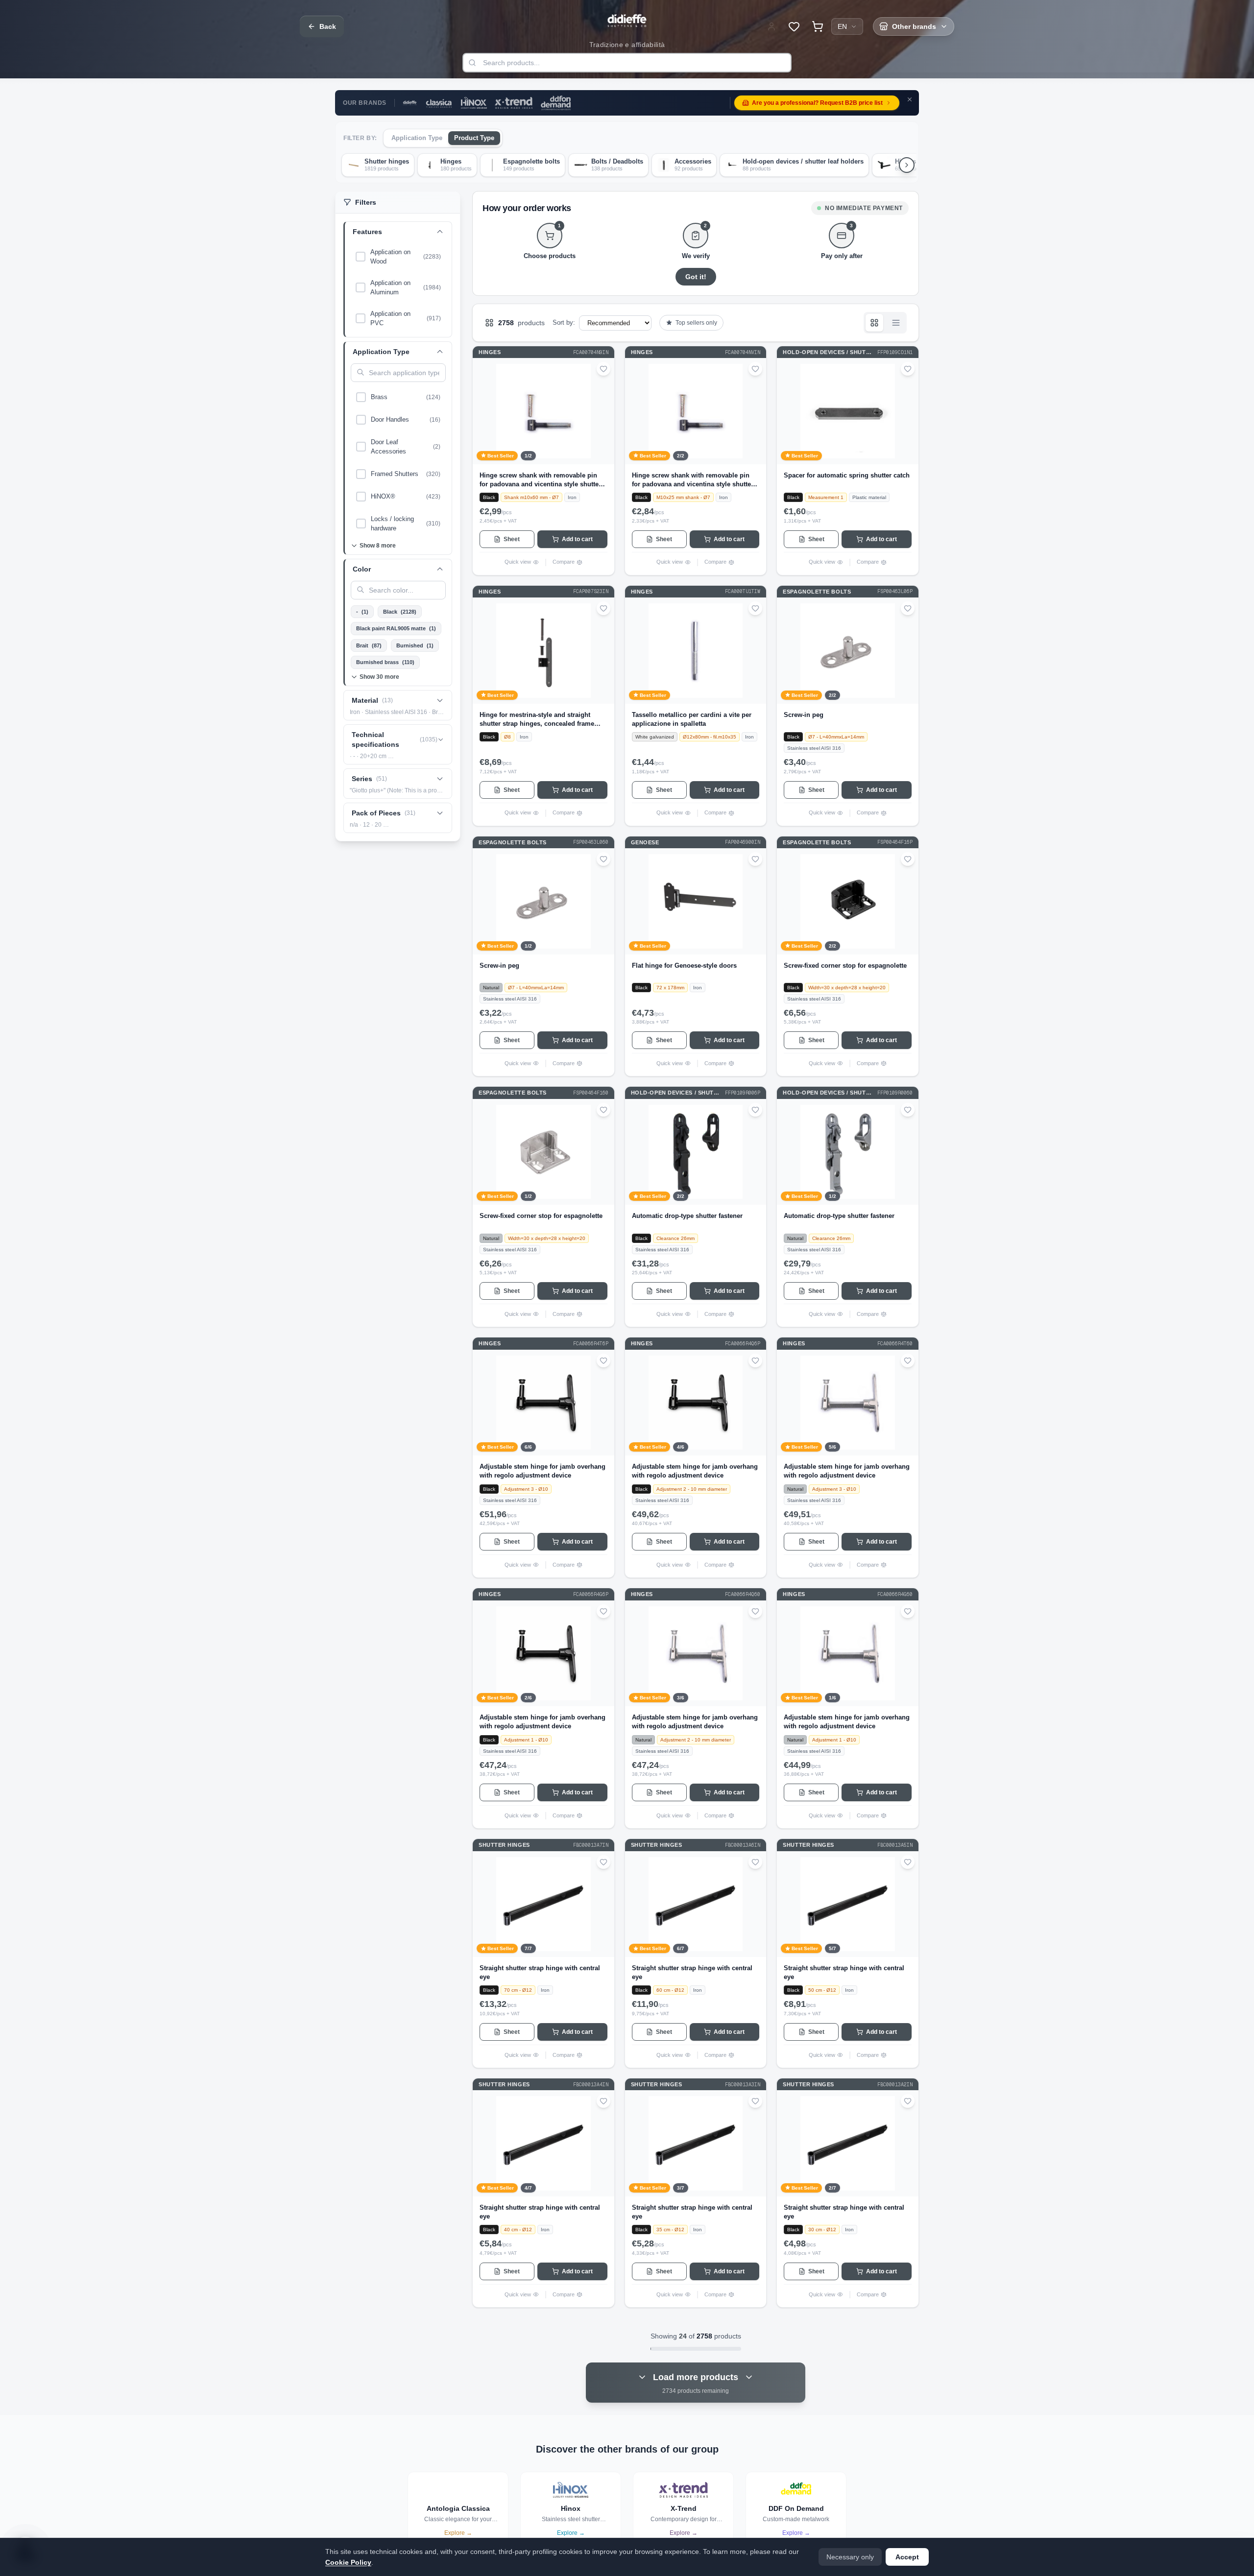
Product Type (474, 138)
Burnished (415, 645)
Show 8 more (378, 546)
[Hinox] (474, 103)
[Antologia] (439, 103)
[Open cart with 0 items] (818, 26)
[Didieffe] (410, 103)
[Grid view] (874, 323)
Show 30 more (379, 677)
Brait (369, 645)
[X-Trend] (514, 103)
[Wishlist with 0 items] (794, 26)
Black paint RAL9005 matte (396, 628)
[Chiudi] (910, 99)
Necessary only (850, 2557)
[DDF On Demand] (556, 103)
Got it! (696, 277)
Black (400, 612)
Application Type (417, 138)
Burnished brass (385, 662)
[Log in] (772, 26)
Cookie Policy (348, 2562)
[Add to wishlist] (603, 369)
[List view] (896, 323)
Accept (907, 2557)
